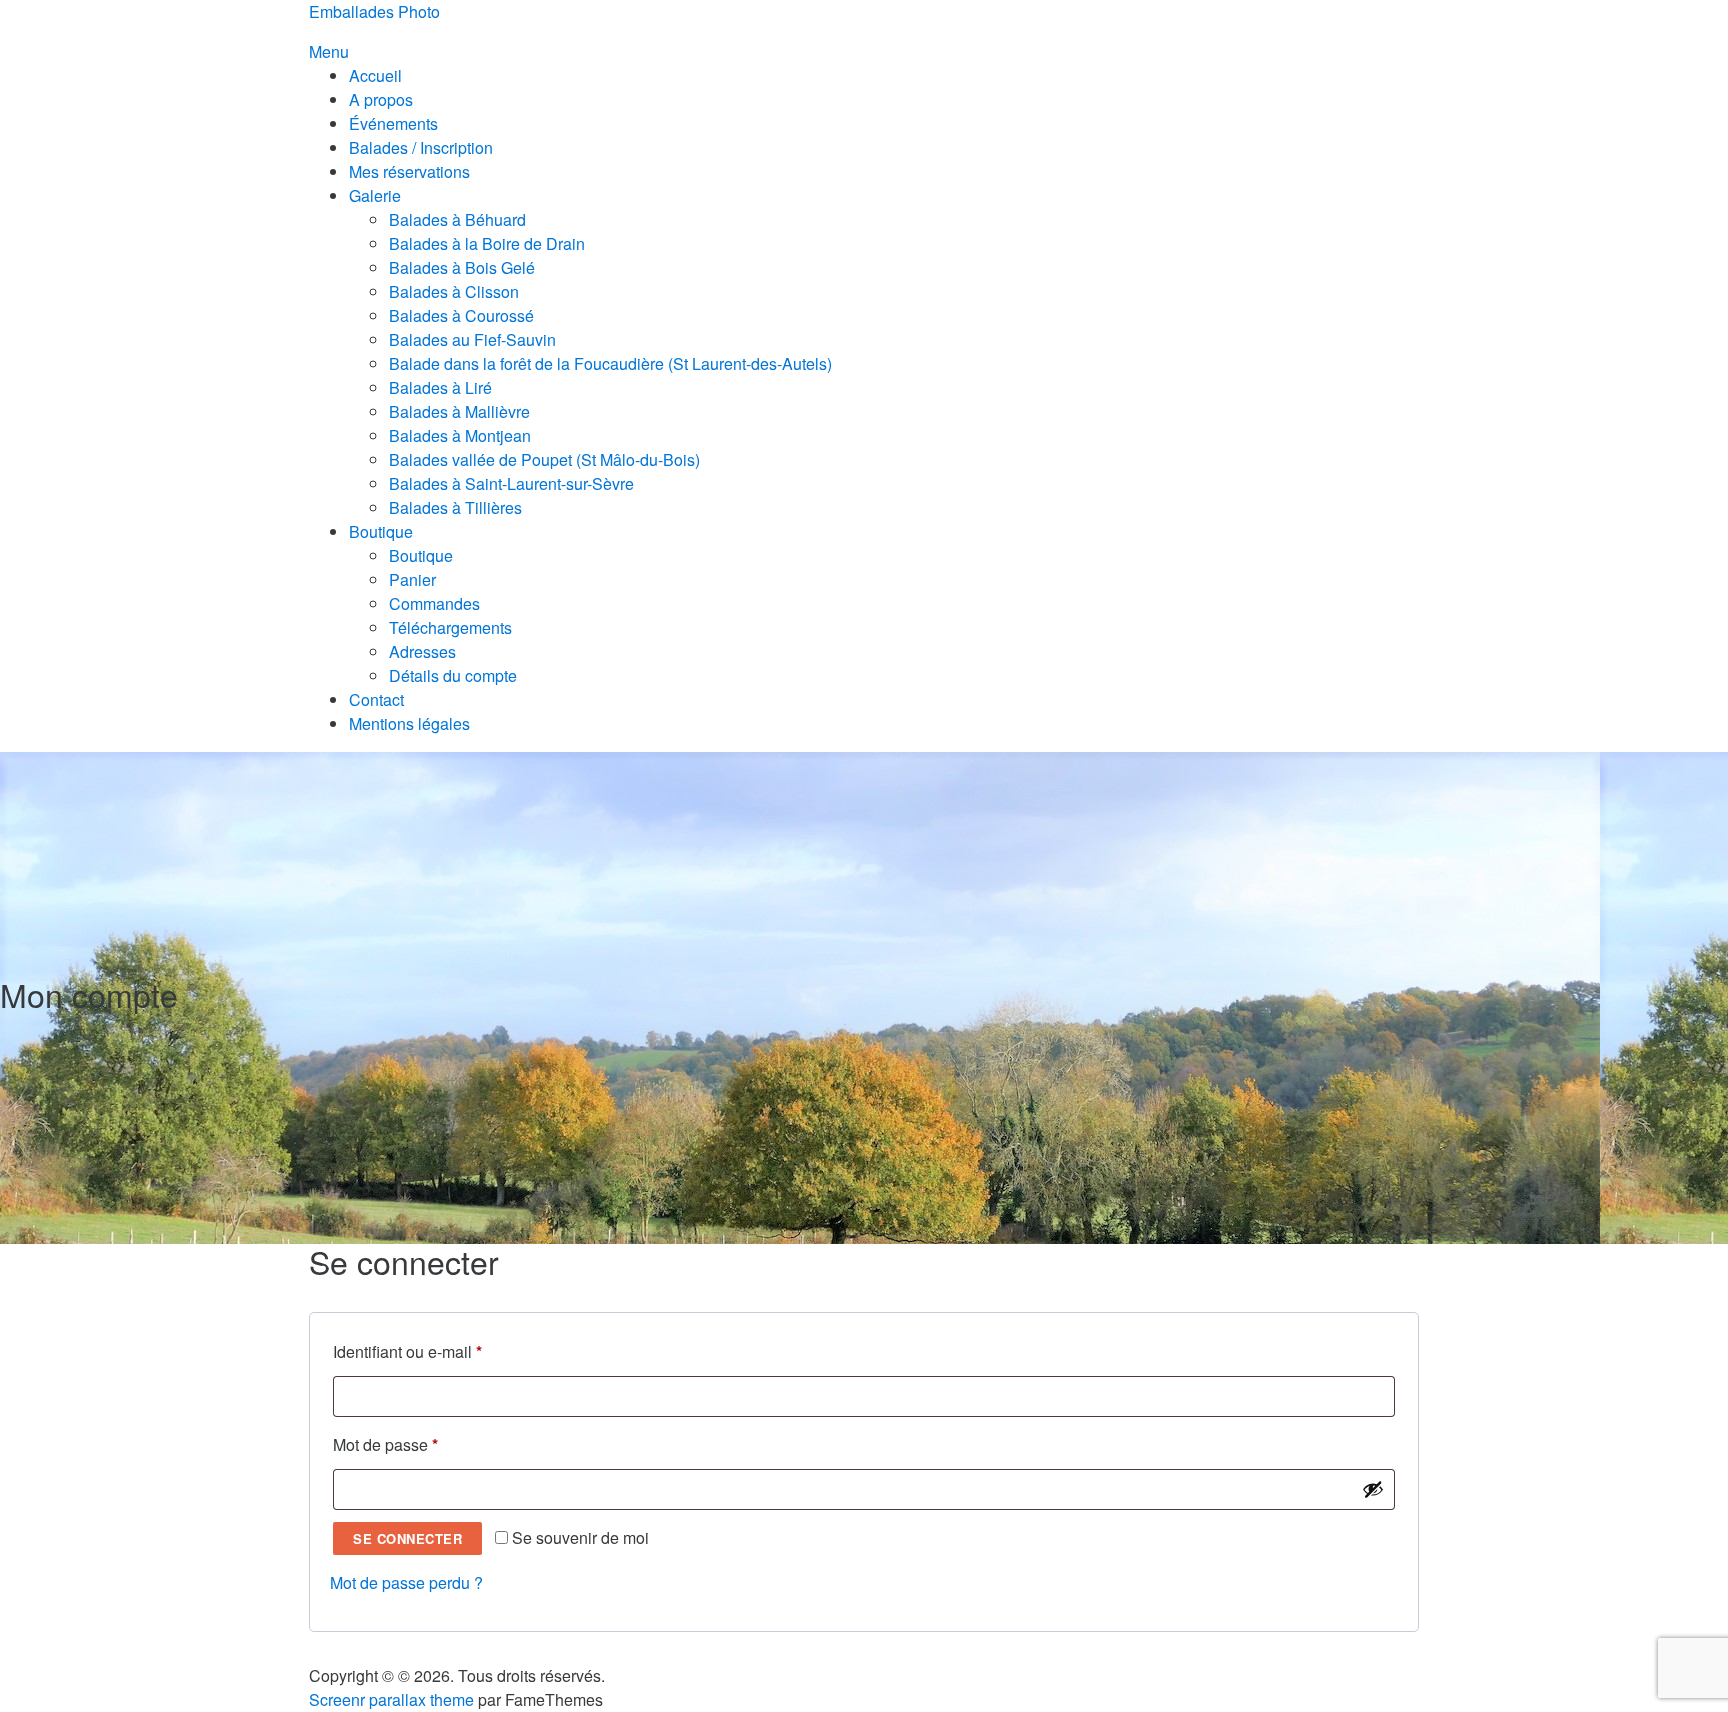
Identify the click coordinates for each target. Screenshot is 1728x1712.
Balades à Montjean (460, 435)
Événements (393, 123)
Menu (329, 51)
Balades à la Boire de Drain (487, 243)
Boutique (381, 531)
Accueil (375, 75)
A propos (381, 99)
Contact (376, 699)
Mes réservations (409, 171)
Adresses (422, 651)
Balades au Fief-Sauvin (472, 339)
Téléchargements (450, 627)
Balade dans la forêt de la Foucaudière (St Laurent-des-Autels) (610, 363)
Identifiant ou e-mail (446, 1351)
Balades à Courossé (461, 315)
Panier (412, 579)
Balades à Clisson (454, 291)
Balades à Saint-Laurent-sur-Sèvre (511, 483)
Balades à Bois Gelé (462, 267)
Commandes (434, 603)
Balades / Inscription (421, 147)
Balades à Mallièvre (459, 411)
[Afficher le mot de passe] (1373, 1489)
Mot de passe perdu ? (406, 1582)
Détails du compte (453, 675)
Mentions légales (409, 723)
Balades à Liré (440, 387)
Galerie (375, 195)
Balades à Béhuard (457, 219)
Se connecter (407, 1538)
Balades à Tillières (455, 507)
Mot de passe (424, 1444)
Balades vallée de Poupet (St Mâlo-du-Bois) (544, 459)
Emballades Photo (374, 11)
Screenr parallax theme (391, 1699)
